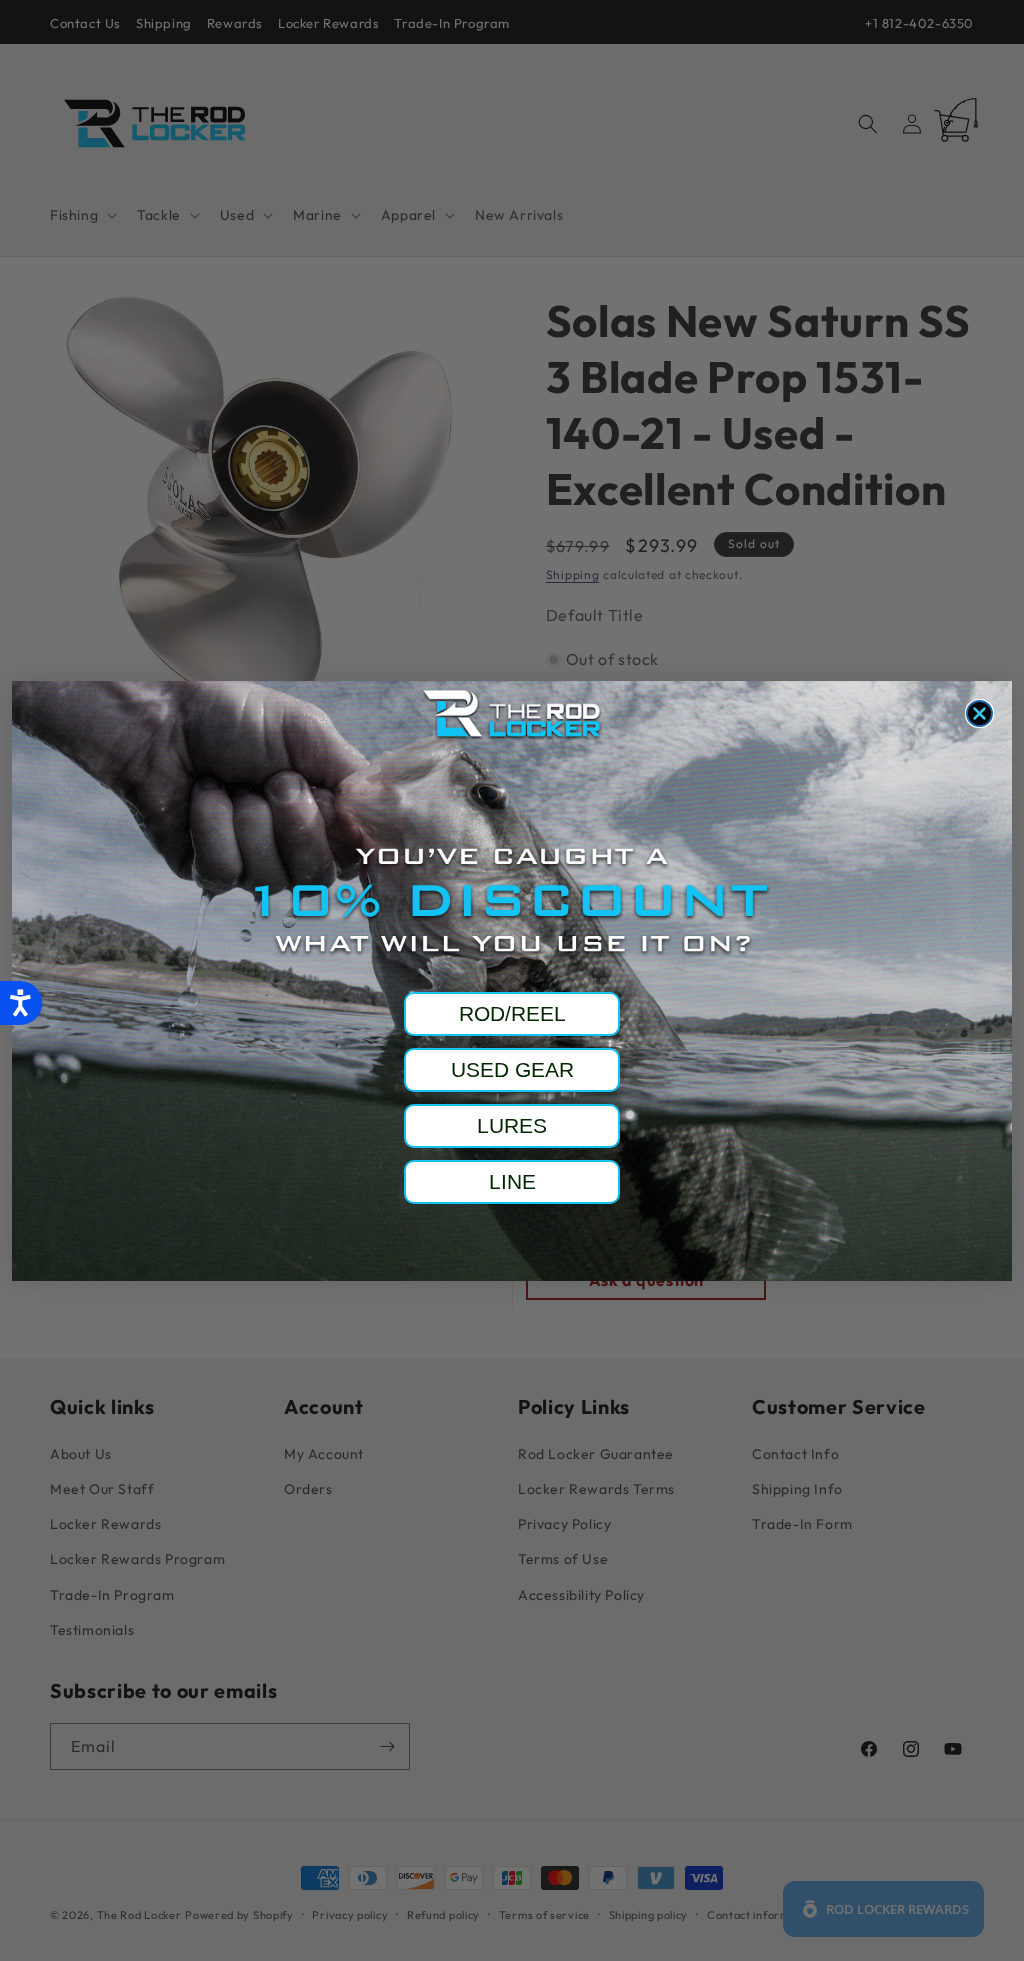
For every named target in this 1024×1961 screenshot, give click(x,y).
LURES (512, 1125)
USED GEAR (512, 1069)
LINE (512, 1181)
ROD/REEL (512, 1013)
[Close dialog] (979, 713)
